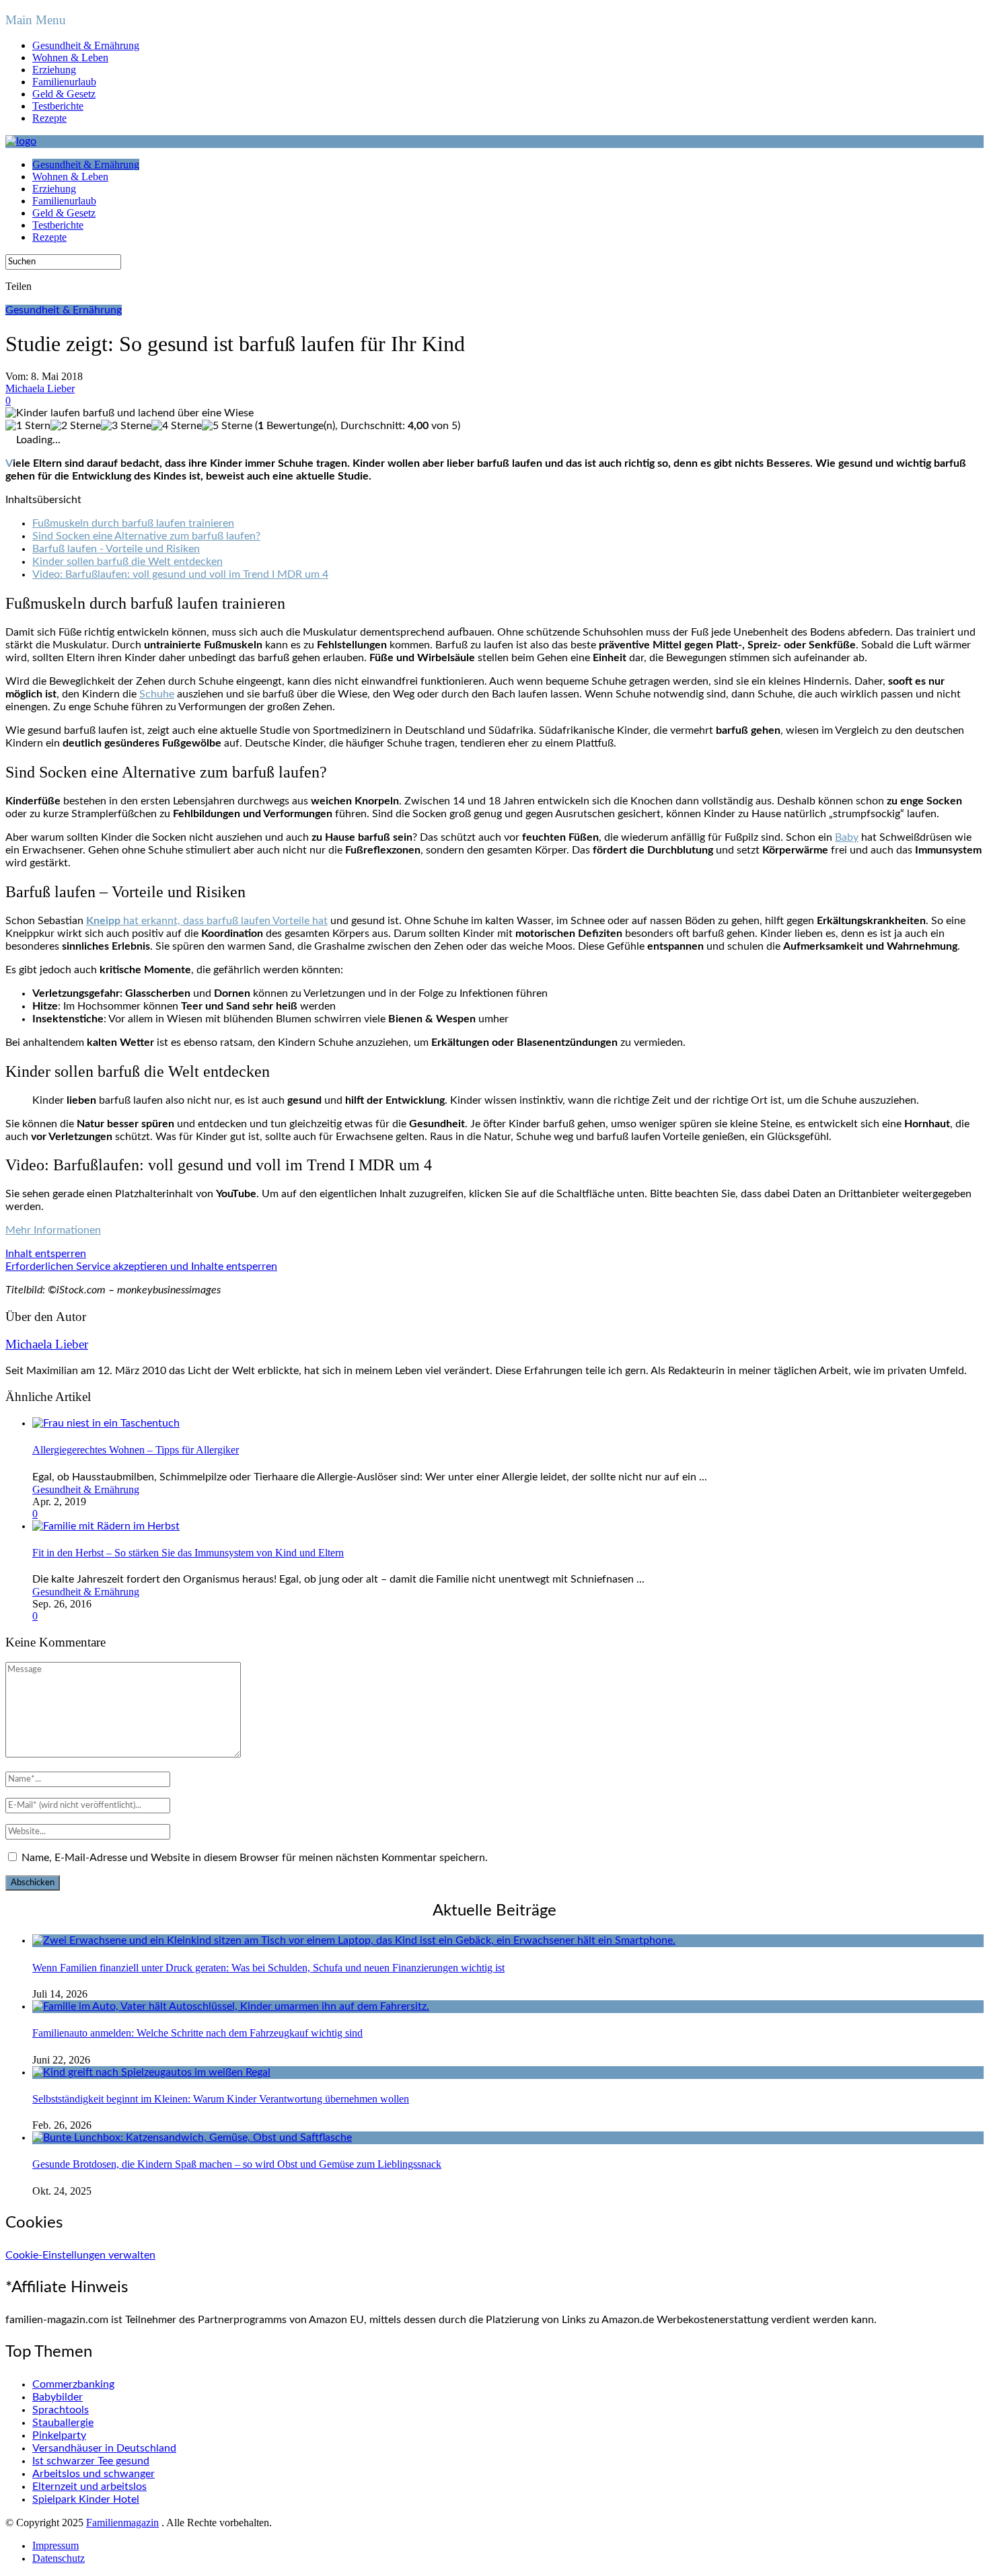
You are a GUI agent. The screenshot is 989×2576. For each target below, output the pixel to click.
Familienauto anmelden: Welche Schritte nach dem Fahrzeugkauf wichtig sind (197, 2033)
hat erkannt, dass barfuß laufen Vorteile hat (207, 921)
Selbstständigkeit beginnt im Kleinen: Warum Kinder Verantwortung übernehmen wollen (221, 2099)
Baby (847, 837)
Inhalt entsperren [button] (46, 1254)
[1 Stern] (28, 426)
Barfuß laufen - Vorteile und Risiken (116, 549)
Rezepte (49, 118)
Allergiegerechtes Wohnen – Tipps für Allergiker (136, 1450)
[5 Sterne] (227, 426)
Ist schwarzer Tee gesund (91, 2461)
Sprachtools (61, 2410)
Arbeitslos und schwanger (94, 2474)
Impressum (56, 2545)
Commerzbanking (73, 2384)
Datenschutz (59, 2558)
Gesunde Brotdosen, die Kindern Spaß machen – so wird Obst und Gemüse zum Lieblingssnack (237, 2164)
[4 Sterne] (177, 426)
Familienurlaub (64, 82)
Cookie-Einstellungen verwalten (80, 2255)
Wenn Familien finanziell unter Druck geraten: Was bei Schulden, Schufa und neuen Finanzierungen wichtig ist (268, 1968)
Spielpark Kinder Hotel (86, 2499)
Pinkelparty (59, 2435)
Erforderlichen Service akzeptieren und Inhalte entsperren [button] (141, 1266)
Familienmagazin (122, 2523)
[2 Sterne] (76, 426)
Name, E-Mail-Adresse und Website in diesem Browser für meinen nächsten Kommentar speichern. (255, 1858)
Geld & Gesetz (64, 94)
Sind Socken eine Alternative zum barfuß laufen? (146, 536)
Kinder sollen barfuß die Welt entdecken (127, 562)
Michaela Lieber (40, 388)
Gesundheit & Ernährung (86, 45)
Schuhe (157, 694)
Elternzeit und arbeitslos (89, 2487)
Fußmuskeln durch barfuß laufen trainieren (133, 523)
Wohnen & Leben (70, 58)
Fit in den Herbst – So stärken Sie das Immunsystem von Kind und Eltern (188, 1553)
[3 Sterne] (126, 426)
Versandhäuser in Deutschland (104, 2448)
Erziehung (54, 70)
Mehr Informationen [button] (53, 1230)
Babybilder (58, 2397)
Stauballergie (63, 2423)
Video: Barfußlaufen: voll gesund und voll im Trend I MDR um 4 (180, 574)
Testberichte (58, 106)
